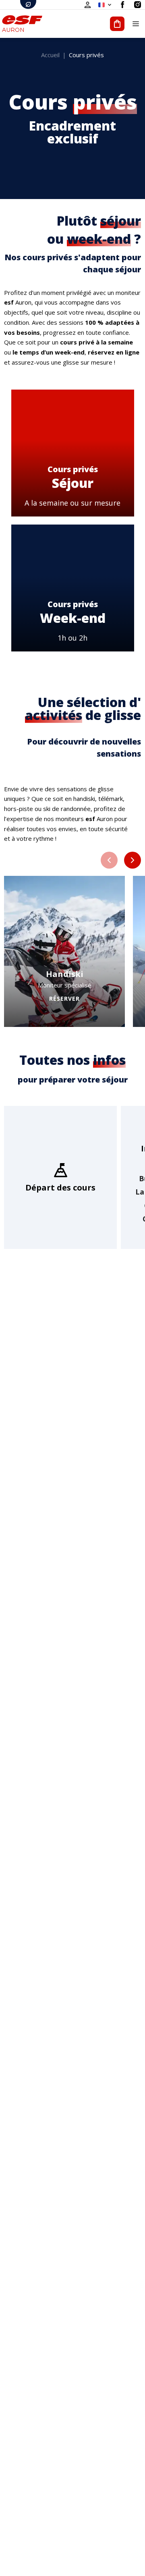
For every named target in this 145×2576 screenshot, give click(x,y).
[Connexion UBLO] (8, 2570)
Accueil (50, 55)
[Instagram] (138, 5)
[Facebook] (123, 5)
